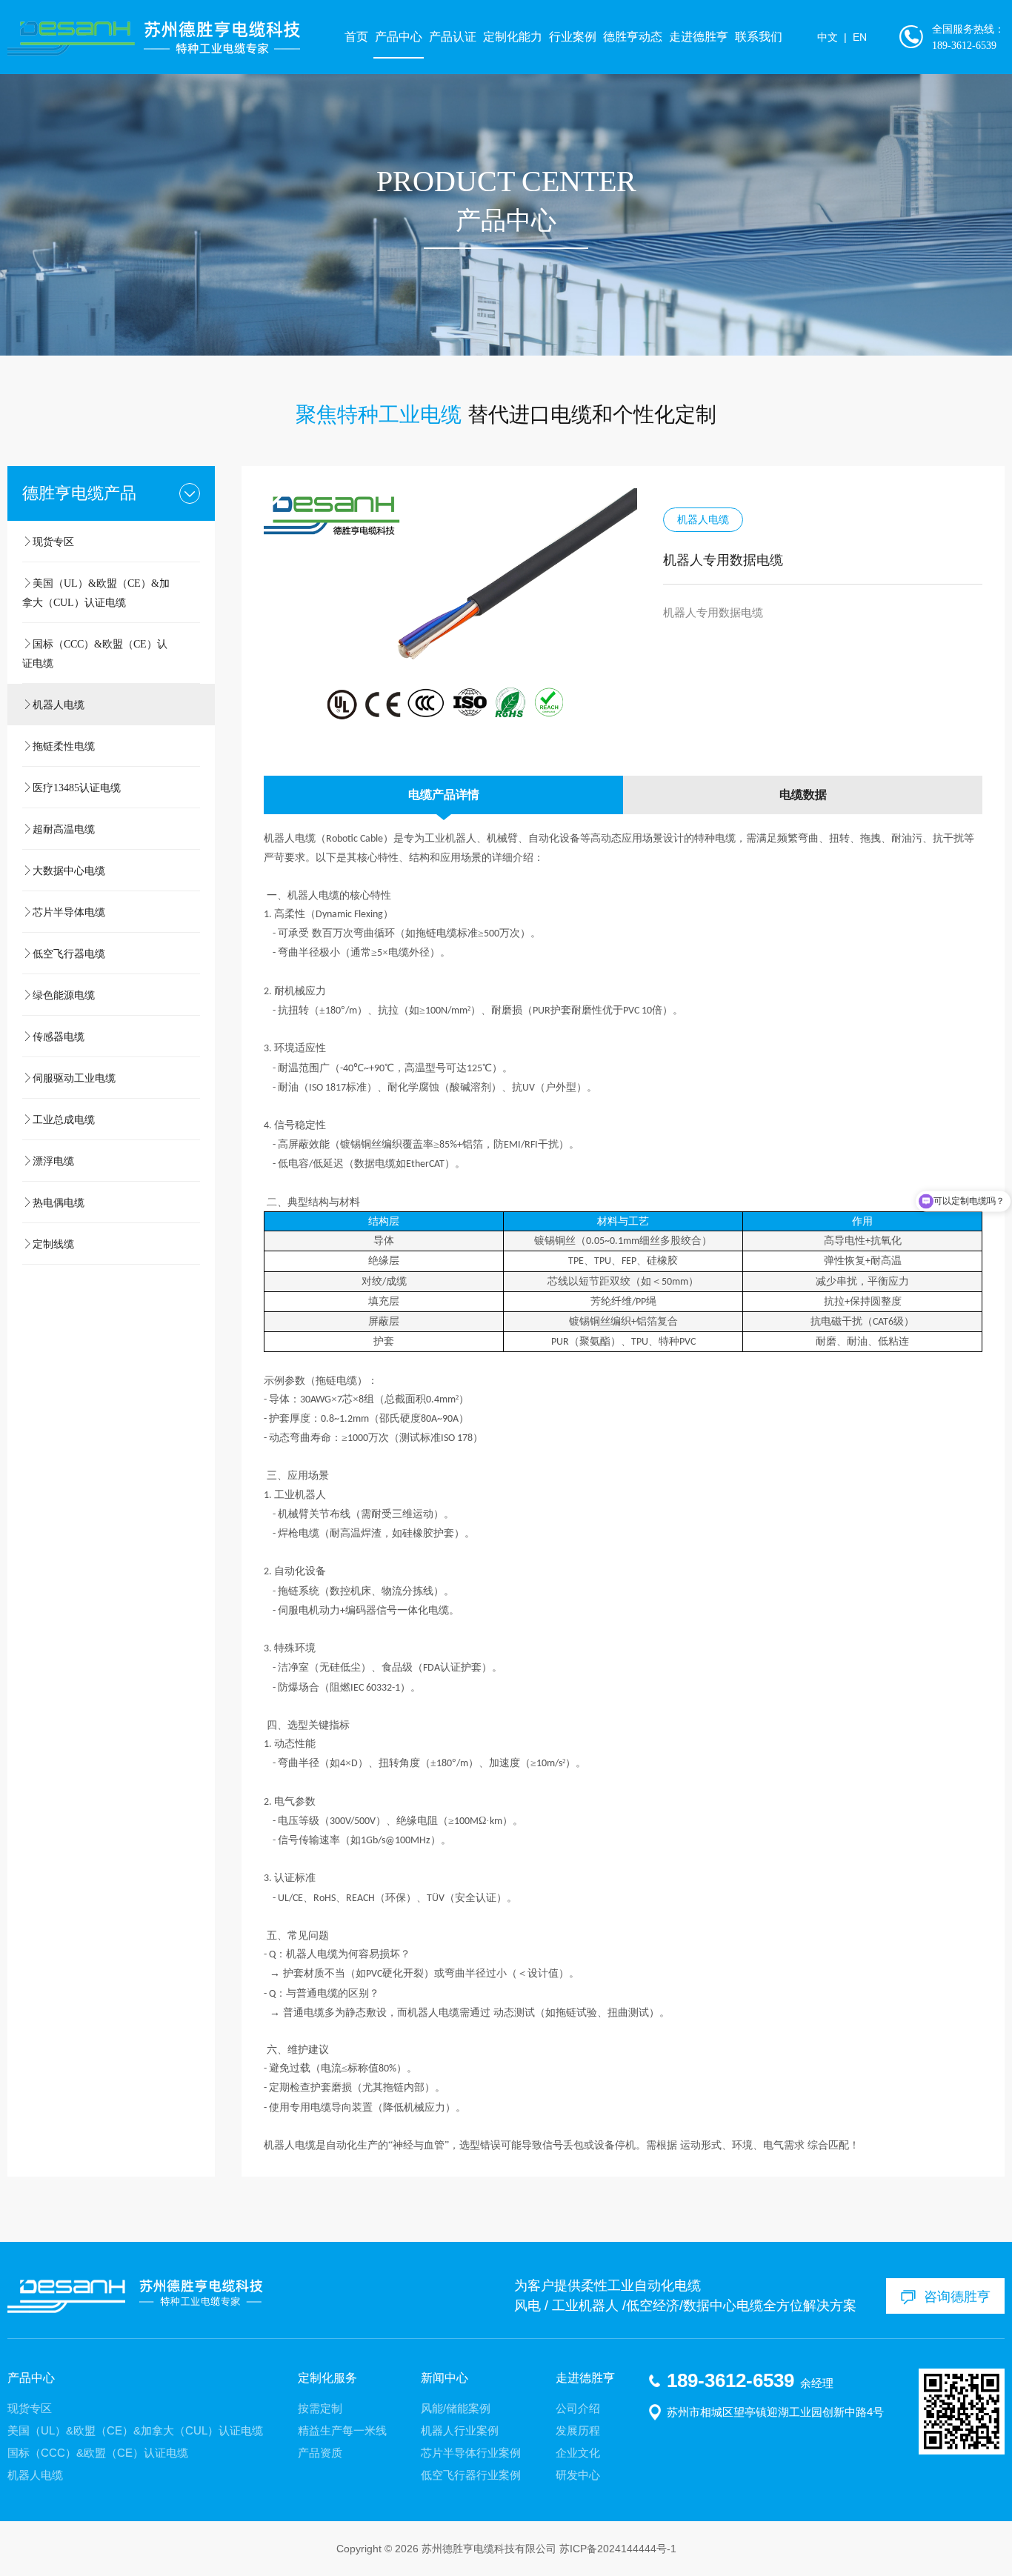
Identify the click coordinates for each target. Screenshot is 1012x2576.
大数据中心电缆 (69, 871)
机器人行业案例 (460, 2430)
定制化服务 (327, 2378)
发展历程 (578, 2430)
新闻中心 (445, 2378)
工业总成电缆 (64, 1119)
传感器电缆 (59, 1036)
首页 (356, 37)
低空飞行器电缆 (69, 953)
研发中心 (578, 2475)
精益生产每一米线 (342, 2430)
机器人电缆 (59, 705)
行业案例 (573, 37)
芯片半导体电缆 (69, 912)
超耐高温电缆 (64, 829)
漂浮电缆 (53, 1161)
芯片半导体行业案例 (471, 2453)
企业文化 (578, 2453)
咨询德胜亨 (957, 2296)
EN (860, 37)
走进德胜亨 (699, 37)
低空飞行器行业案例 (471, 2475)
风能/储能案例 (456, 2408)
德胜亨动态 (633, 37)
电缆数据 (803, 795)
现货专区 (53, 542)
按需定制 (320, 2408)
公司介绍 (578, 2408)
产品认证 (453, 37)
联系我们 (759, 37)
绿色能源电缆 (64, 995)
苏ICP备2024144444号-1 (618, 2549)
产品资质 (320, 2453)
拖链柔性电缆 (64, 746)
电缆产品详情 (444, 795)
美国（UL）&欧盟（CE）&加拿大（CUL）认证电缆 (96, 593)
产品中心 (399, 37)
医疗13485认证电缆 (77, 788)
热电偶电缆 (59, 1202)
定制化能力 (513, 37)
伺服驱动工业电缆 (74, 1078)
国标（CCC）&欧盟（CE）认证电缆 (95, 653)
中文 (828, 37)
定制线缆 (53, 1244)
